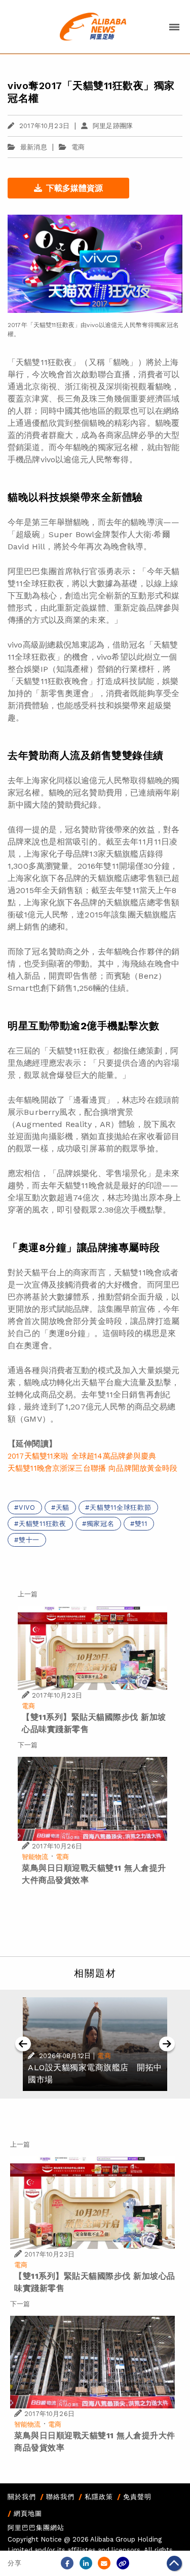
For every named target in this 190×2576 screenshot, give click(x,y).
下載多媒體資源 (74, 188)
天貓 (63, 1507)
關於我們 (22, 2497)
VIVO (27, 1507)
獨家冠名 (101, 1524)
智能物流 (35, 1857)
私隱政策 (99, 2497)
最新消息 (34, 147)
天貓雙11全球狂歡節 (121, 1507)
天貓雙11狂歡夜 (43, 1524)
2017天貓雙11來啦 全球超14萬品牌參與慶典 (82, 1456)
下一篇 (28, 1745)
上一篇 (28, 1594)
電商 (78, 147)
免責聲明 (137, 2497)
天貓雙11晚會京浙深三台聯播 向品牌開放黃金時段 (93, 1468)
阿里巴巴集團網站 (36, 2528)
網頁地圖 (28, 2513)
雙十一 (29, 1540)
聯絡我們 (60, 2497)
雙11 (141, 1524)
